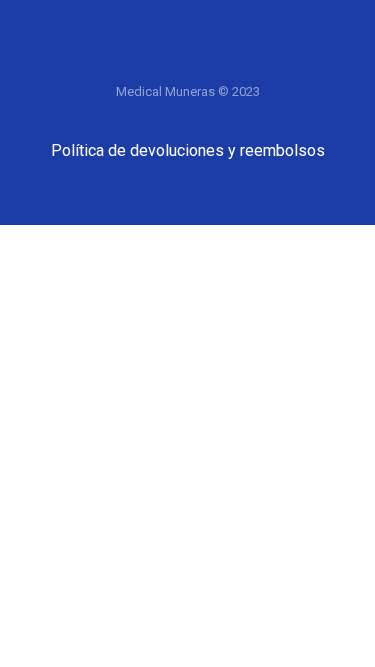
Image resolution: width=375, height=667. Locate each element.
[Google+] (188, 62)
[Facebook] (108, 62)
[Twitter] (148, 62)
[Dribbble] (268, 62)
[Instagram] (228, 62)
